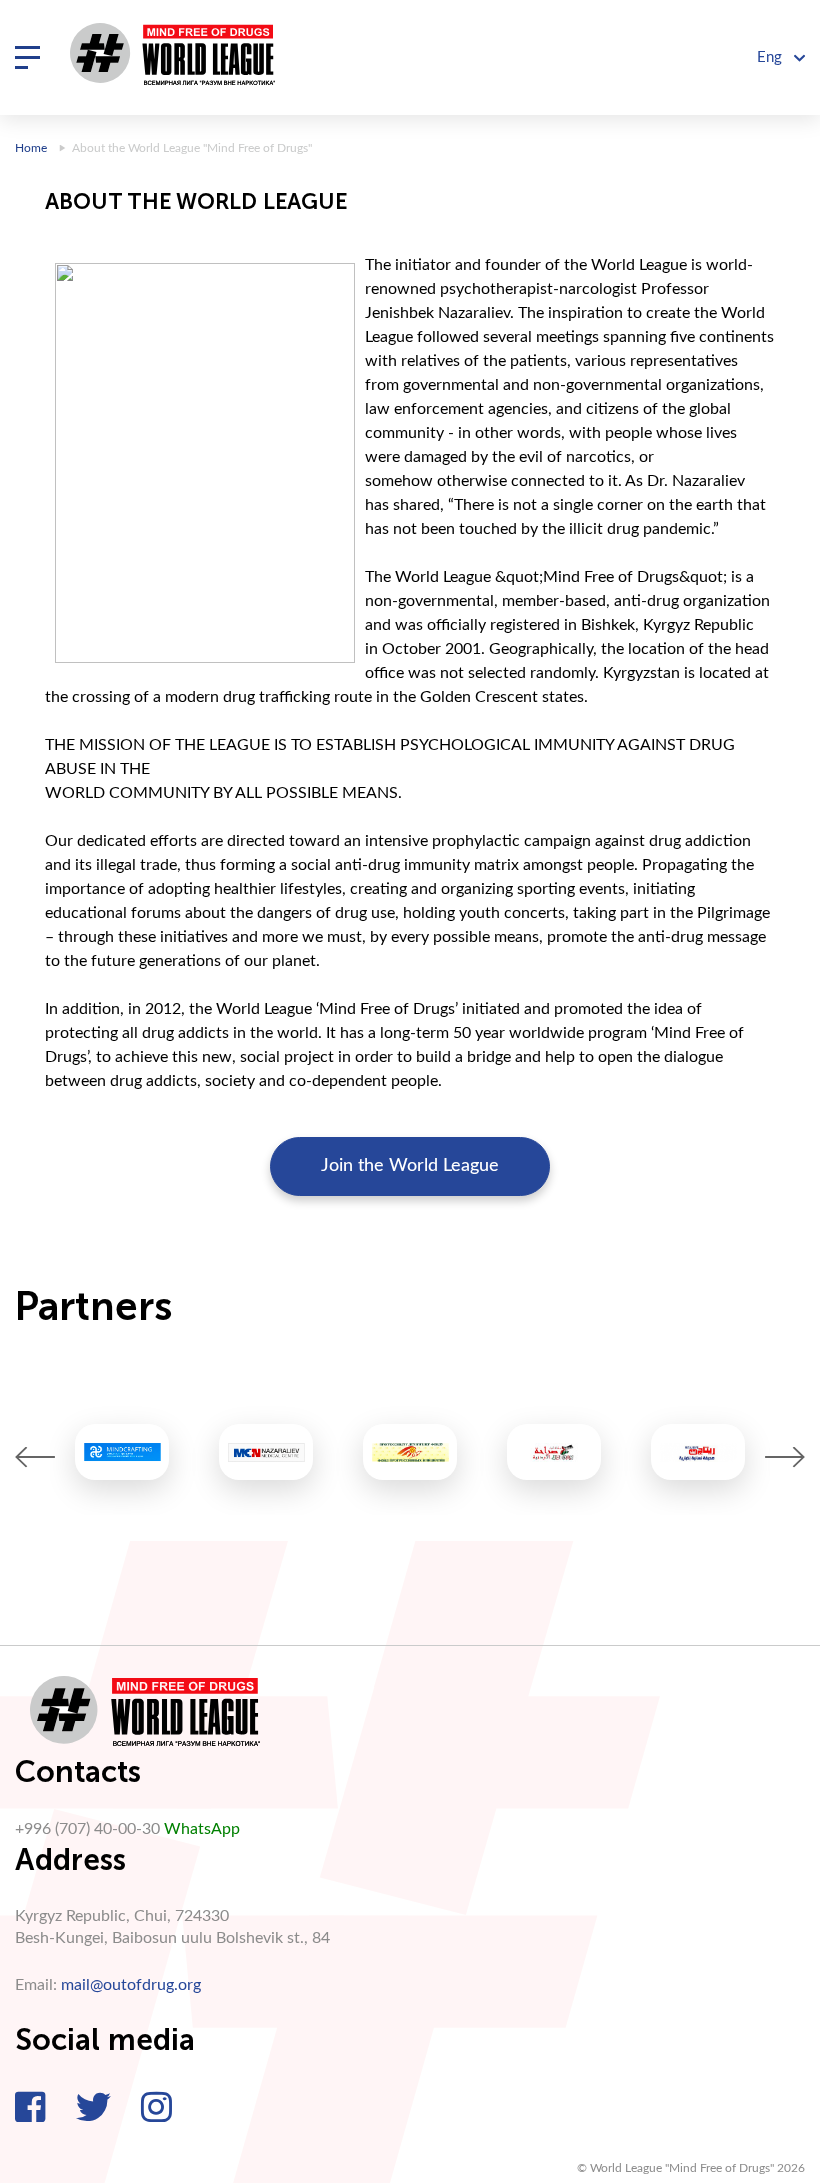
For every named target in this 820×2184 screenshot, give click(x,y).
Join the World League (410, 1166)
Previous (35, 1457)
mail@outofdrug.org (131, 1985)
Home (31, 148)
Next (785, 1457)
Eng (771, 57)
